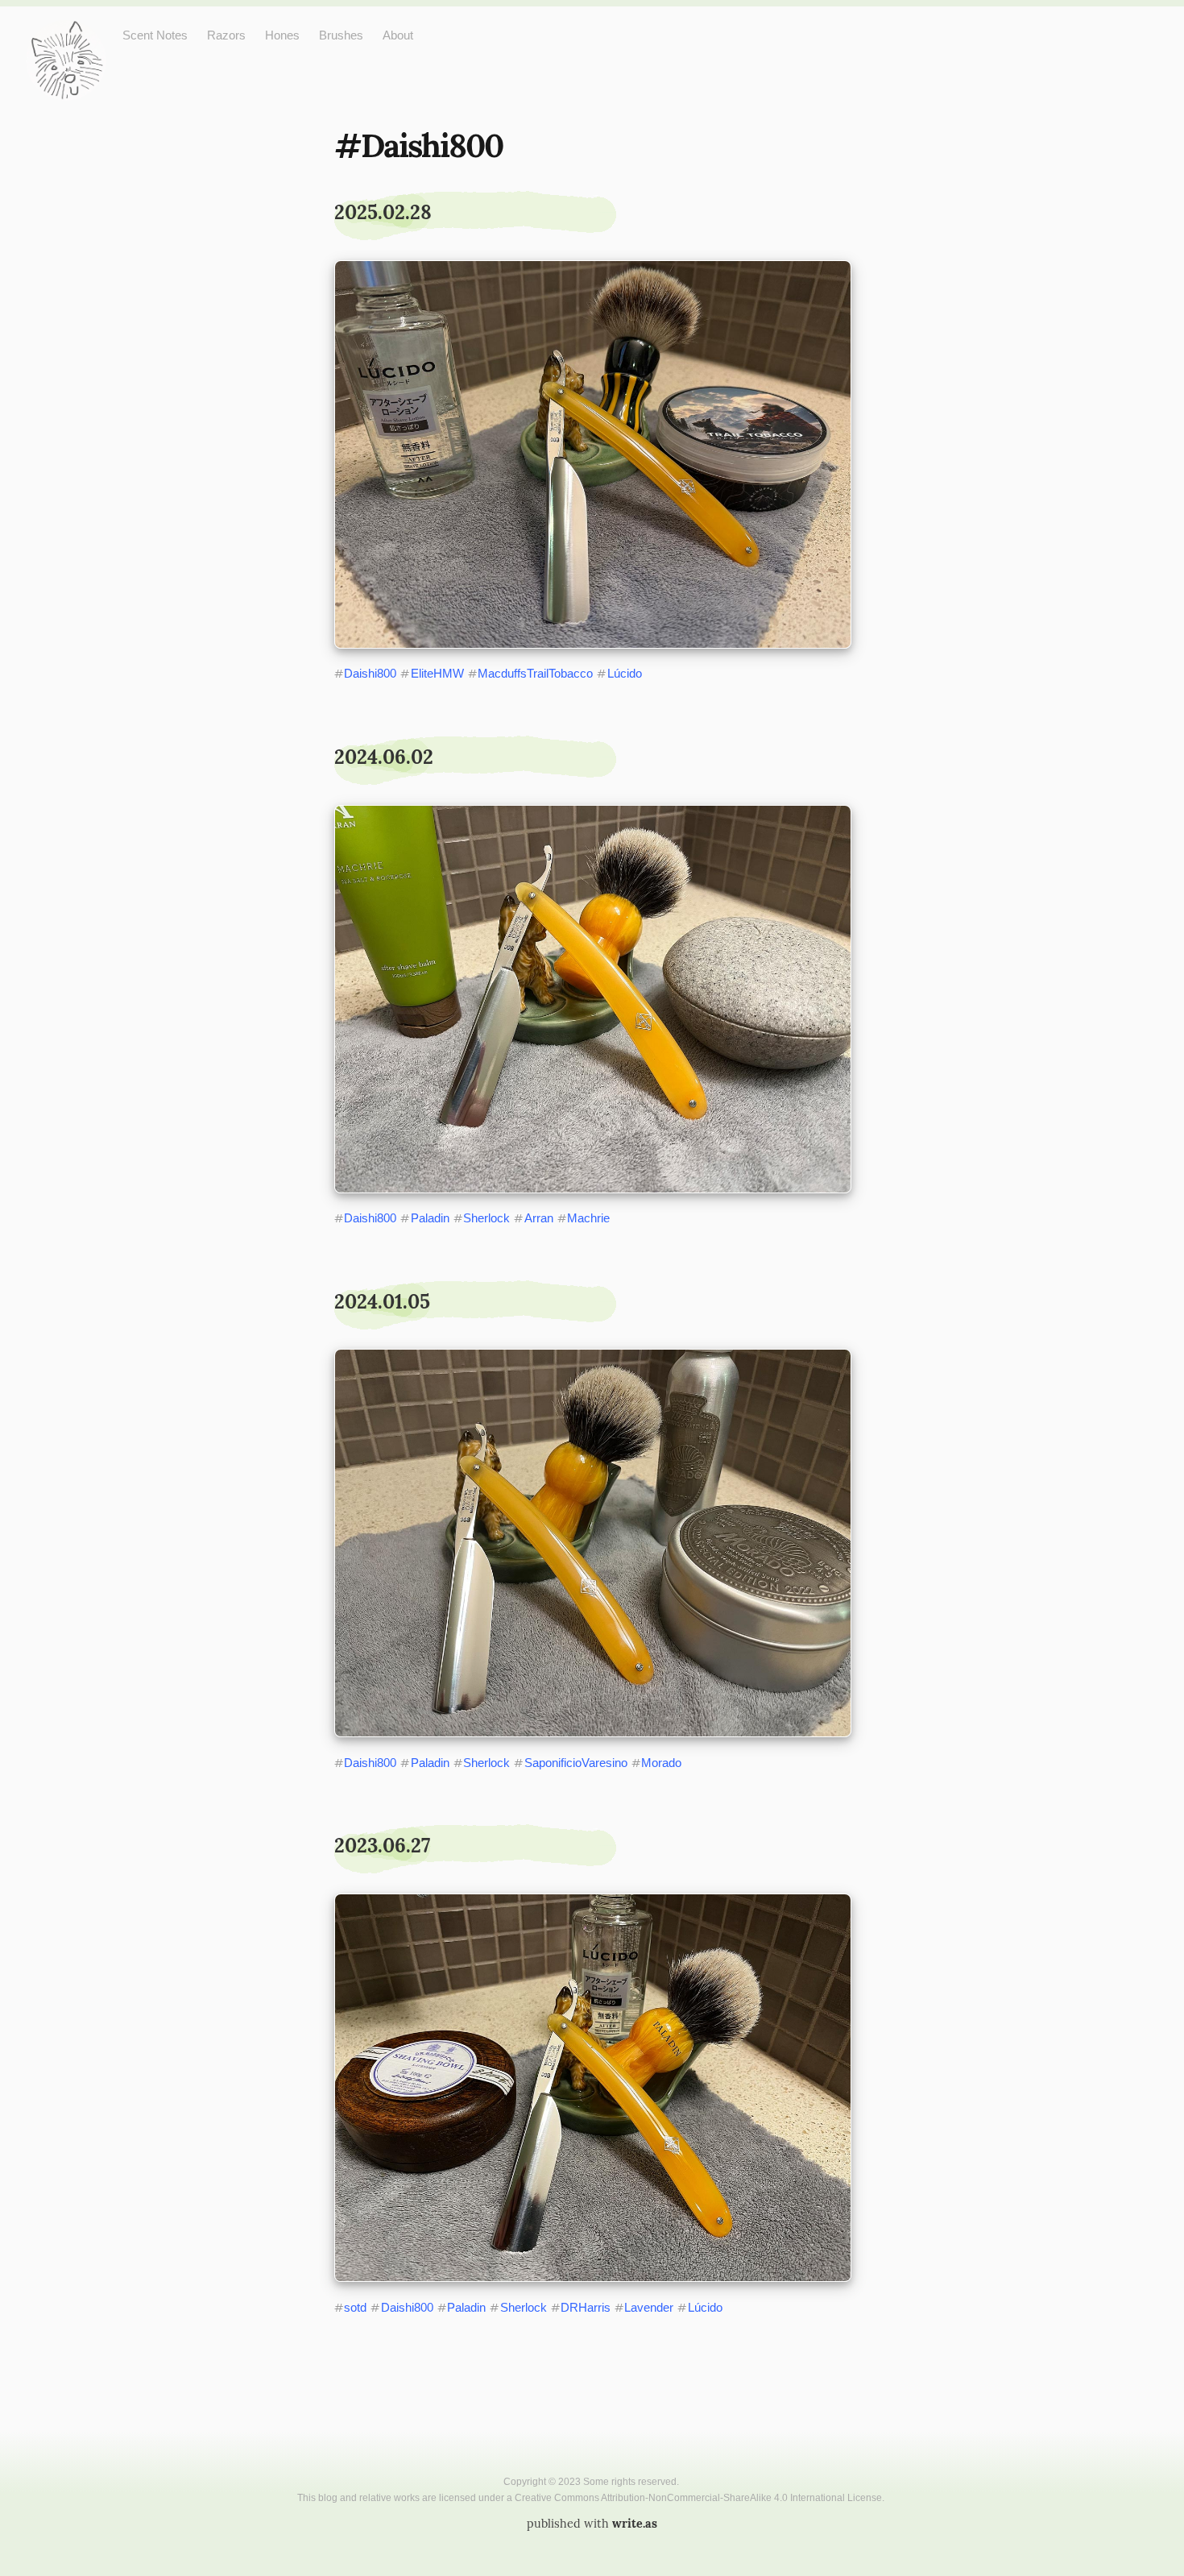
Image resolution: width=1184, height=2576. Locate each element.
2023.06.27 (382, 1846)
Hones (282, 35)
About (398, 35)
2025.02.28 (383, 212)
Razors (226, 35)
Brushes (341, 35)
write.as (635, 2524)
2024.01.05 (382, 1302)
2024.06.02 (384, 757)
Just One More (66, 33)
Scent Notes (155, 35)
